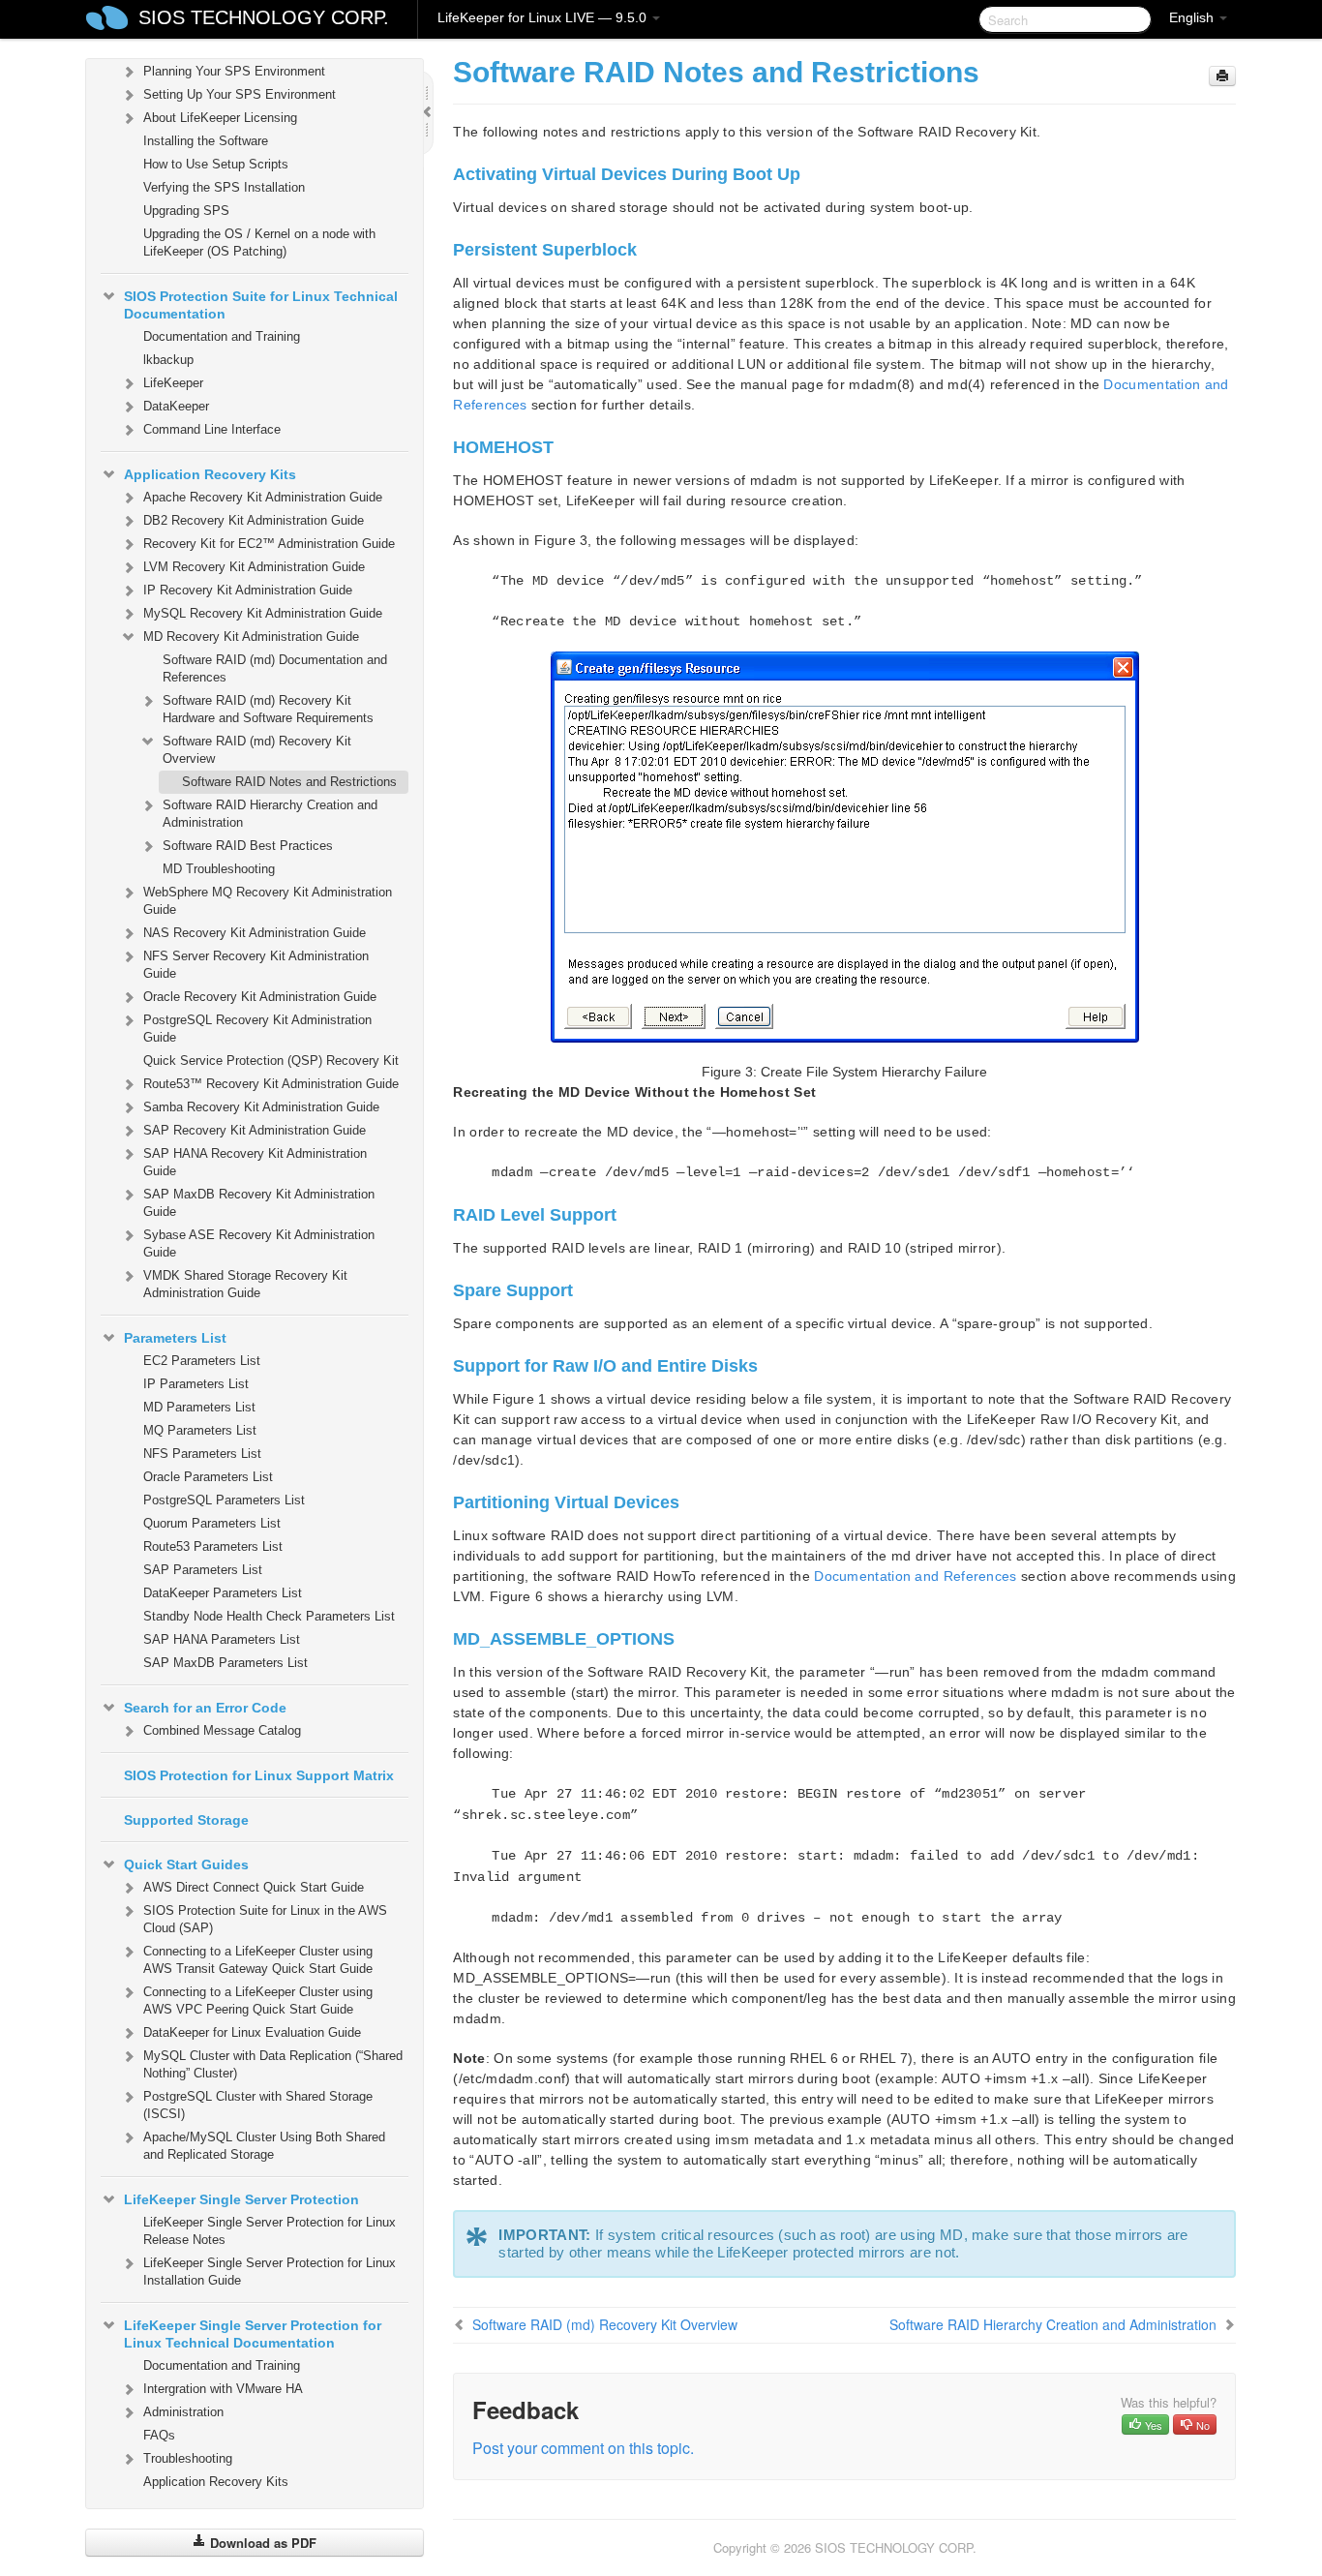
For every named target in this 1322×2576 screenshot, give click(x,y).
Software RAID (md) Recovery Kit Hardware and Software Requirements (268, 709)
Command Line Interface (212, 429)
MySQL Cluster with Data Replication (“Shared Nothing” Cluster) (273, 2064)
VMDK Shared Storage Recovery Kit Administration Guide (245, 1284)
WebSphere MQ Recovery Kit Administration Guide (268, 901)
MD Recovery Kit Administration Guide (251, 636)
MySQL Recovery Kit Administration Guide (263, 613)
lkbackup (168, 360)
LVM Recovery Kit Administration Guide (254, 567)
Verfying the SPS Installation (224, 187)
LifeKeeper (173, 383)
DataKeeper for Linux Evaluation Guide (252, 2032)
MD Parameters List (199, 1407)
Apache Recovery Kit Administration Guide (263, 497)
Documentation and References (915, 1576)
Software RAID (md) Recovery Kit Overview (257, 750)
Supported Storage (186, 1820)
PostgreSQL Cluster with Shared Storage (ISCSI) (258, 2105)
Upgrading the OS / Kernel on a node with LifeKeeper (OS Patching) (259, 242)
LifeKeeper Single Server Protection (241, 2199)
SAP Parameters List (203, 1570)
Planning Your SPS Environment (234, 71)
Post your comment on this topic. (583, 2448)
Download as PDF (261, 2543)
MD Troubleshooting (219, 869)
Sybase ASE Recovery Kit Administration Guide (259, 1243)
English (1193, 17)
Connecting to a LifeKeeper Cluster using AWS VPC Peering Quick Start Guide (258, 2000)
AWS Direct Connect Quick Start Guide (254, 1887)
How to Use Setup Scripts (216, 164)
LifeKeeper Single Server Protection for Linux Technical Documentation (253, 2334)
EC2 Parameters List (202, 1361)
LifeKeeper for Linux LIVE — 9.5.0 (544, 17)
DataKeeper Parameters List (223, 1593)
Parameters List (175, 1338)
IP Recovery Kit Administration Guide (248, 590)
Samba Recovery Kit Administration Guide (261, 1107)
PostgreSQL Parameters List (224, 1500)
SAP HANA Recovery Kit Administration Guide (255, 1162)
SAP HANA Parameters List (222, 1639)
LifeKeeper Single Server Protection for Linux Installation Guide (270, 2272)
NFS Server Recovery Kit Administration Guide (256, 965)
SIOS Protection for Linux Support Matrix (259, 1775)
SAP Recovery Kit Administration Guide (255, 1130)
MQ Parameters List (200, 1430)
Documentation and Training (222, 336)
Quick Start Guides (186, 1864)
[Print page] (1222, 76)
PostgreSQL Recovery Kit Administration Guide (257, 1029)
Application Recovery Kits (210, 474)
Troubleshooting (188, 2458)
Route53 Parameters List (213, 1546)
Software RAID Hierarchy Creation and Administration (270, 814)
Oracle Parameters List (208, 1477)
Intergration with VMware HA (223, 2389)
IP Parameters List (196, 1384)
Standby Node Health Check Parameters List (269, 1616)
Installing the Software (206, 141)
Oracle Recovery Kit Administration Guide (260, 997)
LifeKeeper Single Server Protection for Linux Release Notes (270, 2231)
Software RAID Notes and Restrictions (289, 782)
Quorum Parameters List (212, 1523)
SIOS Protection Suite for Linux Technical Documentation (261, 305)
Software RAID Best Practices (248, 846)
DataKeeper (176, 406)
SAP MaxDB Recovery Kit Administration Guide (259, 1203)
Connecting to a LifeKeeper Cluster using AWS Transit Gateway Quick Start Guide (258, 1960)
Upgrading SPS (186, 211)
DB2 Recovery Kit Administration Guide (254, 520)
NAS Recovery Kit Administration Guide (255, 933)
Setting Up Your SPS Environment (240, 94)
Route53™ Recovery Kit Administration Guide (271, 1084)
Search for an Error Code (205, 1708)
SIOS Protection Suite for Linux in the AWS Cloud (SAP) (265, 1919)
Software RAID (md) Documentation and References (275, 668)
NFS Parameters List (202, 1454)
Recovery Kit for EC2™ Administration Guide (269, 544)
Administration (183, 2412)
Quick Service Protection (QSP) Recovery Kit (271, 1061)
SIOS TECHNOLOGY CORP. (264, 17)
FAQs (159, 2435)
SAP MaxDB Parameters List (225, 1663)
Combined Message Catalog (222, 1730)
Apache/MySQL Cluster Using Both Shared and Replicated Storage (264, 2146)
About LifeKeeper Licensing (220, 118)
